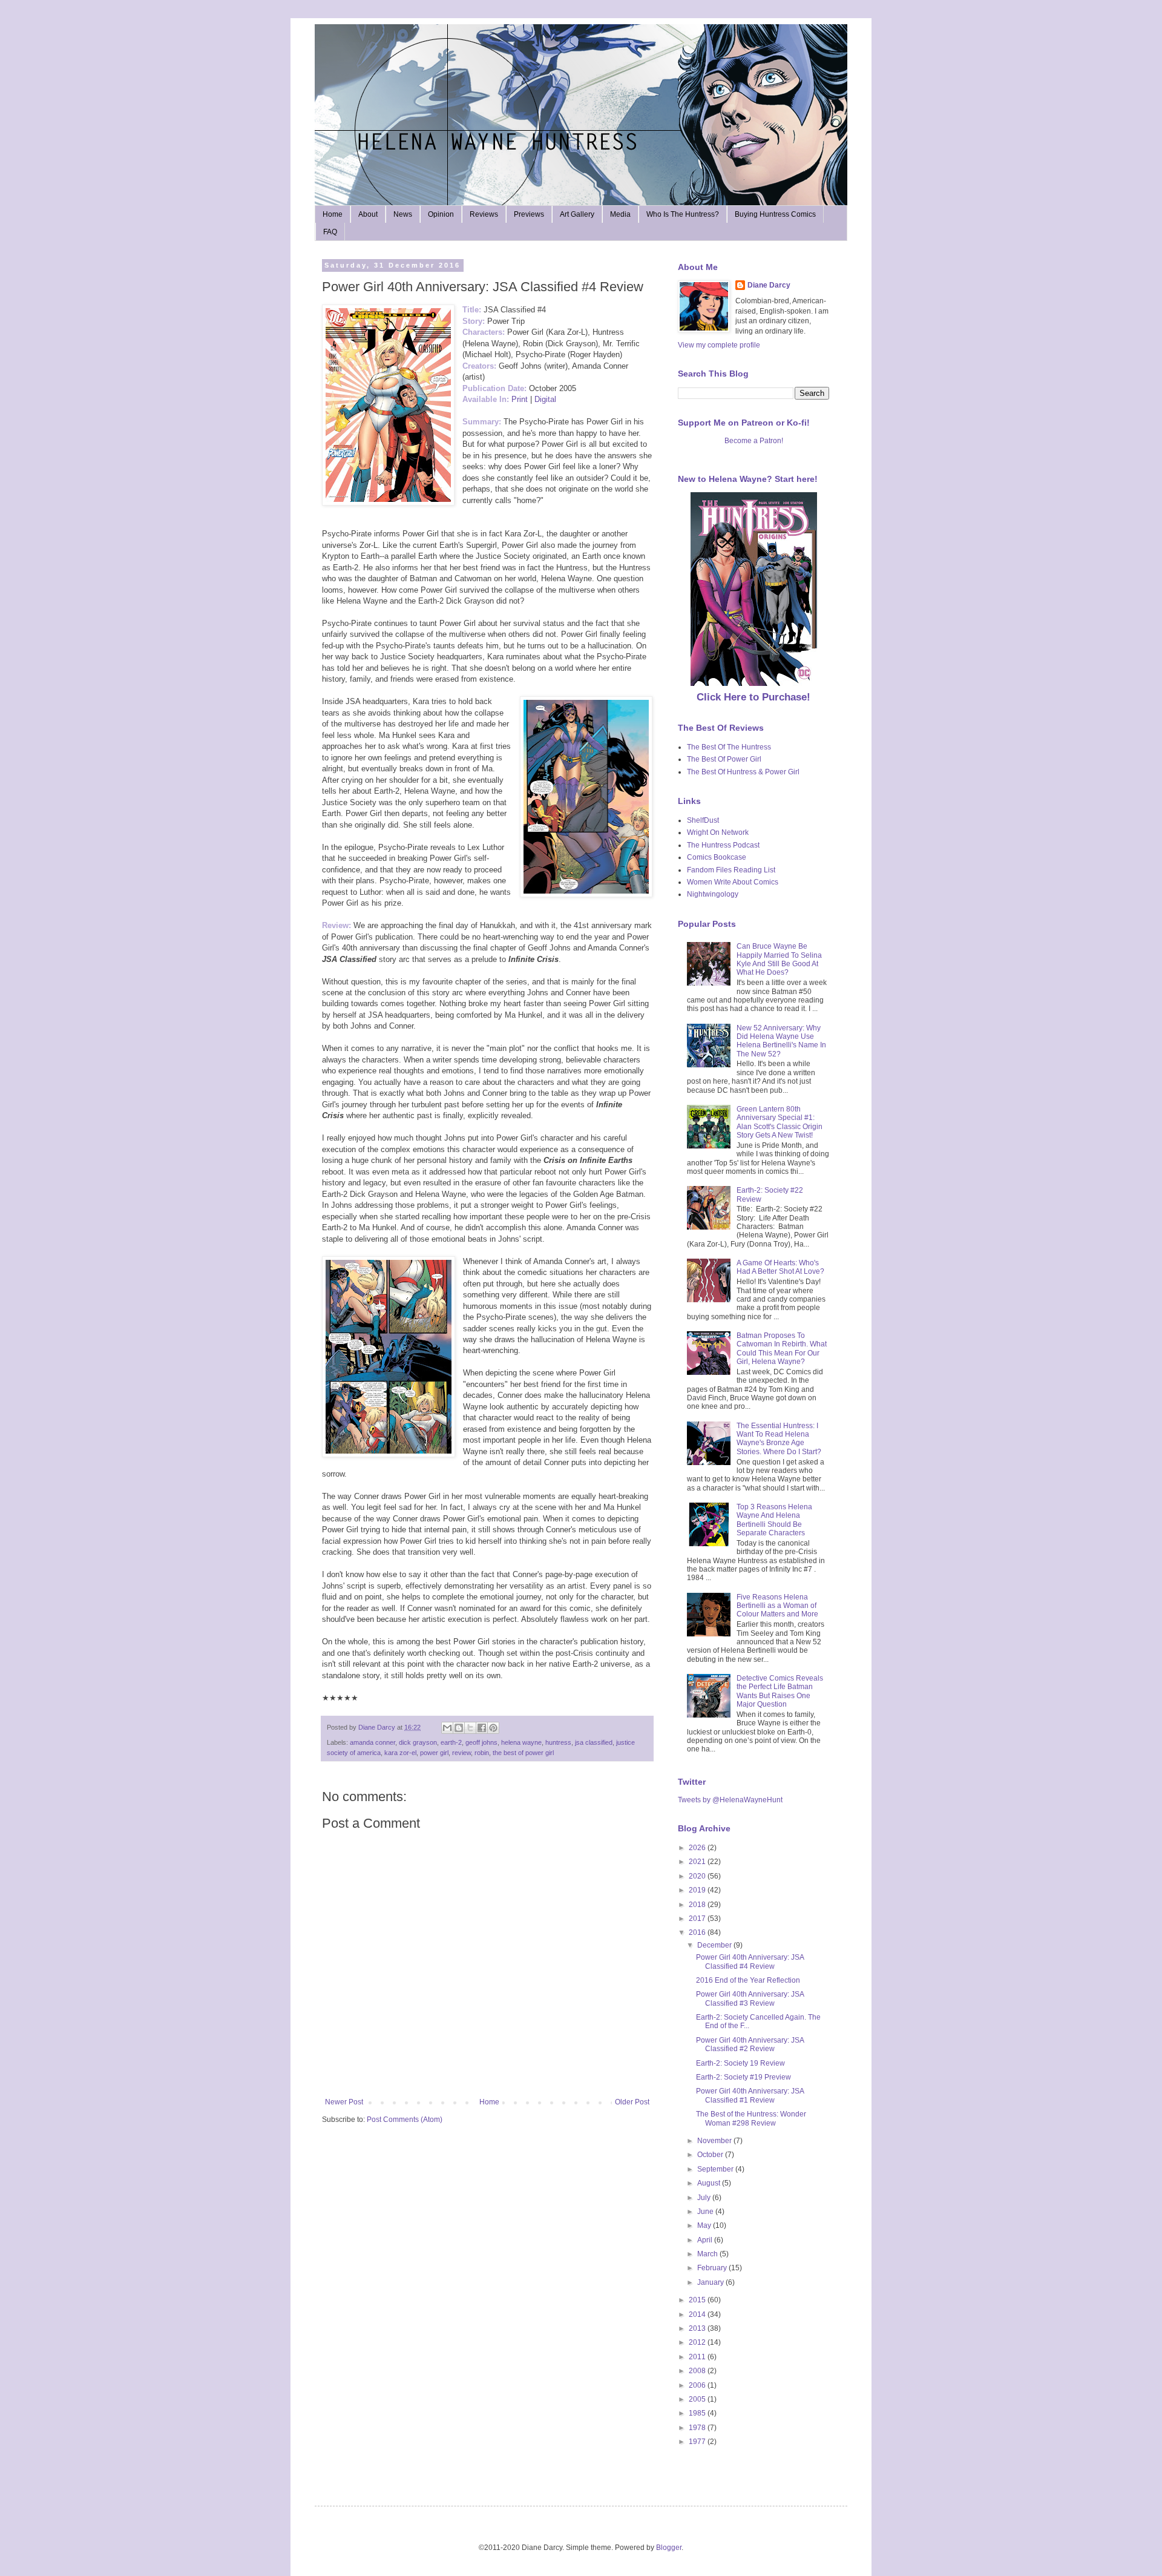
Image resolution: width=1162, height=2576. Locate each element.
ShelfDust (703, 820)
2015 (698, 2300)
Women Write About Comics (733, 882)
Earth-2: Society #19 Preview (743, 2077)
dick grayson (418, 1742)
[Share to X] (470, 1728)
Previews (529, 214)
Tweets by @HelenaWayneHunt (730, 1800)
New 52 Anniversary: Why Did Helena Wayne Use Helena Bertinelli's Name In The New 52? (781, 1041)
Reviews (484, 214)
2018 (698, 1905)
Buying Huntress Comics (775, 214)
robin (482, 1753)
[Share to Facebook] (482, 1728)
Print (520, 399)
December (715, 1945)
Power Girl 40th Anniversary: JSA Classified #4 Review (750, 1962)
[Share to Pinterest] (493, 1728)
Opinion (441, 214)
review (461, 1753)
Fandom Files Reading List (731, 870)
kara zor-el (400, 1753)
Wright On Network (718, 832)
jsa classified (594, 1742)
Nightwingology (713, 894)
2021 (698, 1862)
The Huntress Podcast (723, 845)
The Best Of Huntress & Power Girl (743, 772)
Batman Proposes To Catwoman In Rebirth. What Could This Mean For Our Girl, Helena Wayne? (782, 1349)
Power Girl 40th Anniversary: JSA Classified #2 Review (750, 2044)
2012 (698, 2342)
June (706, 2212)
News (403, 214)
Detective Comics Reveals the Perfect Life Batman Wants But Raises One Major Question (780, 1691)
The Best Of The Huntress (729, 747)
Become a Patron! (754, 441)
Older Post (632, 2102)
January (711, 2282)
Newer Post (344, 2102)
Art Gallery (577, 214)
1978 (698, 2428)
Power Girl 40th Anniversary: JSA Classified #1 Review (750, 2095)
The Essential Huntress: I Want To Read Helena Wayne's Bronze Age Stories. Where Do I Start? (779, 1439)
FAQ (330, 232)
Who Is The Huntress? (683, 214)
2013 (698, 2328)
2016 (698, 1932)
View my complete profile (719, 345)
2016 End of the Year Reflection (748, 1980)
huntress (558, 1742)
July (705, 2198)
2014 (698, 2314)
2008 (698, 2371)
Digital (545, 399)
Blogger (669, 2548)
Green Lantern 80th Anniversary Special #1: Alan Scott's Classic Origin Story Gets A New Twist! (780, 1122)
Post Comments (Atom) (405, 2120)
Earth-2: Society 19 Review (740, 2063)
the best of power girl (523, 1753)
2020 (698, 1876)
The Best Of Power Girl (724, 759)
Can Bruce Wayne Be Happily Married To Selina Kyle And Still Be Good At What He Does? (779, 959)
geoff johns (481, 1742)
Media (620, 214)
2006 (698, 2385)
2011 (698, 2357)
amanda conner (373, 1742)
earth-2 (451, 1742)
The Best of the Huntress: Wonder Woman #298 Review (751, 2118)
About (368, 214)
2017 (698, 1919)
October (711, 2155)
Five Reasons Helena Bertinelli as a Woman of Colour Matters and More (777, 1606)
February (713, 2268)
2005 (698, 2399)
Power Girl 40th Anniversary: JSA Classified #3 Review (750, 1998)
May (705, 2225)
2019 (698, 1890)
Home (333, 214)
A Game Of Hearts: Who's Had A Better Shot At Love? (780, 1267)
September (716, 2169)
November (715, 2141)
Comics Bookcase (717, 857)
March (708, 2254)
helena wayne (521, 1742)
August (710, 2183)
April (706, 2240)
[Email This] (447, 1728)
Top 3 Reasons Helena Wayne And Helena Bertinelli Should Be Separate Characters (774, 1520)
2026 (698, 1848)
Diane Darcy (769, 285)
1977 (698, 2442)
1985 (698, 2413)
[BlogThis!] (459, 1728)
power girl (434, 1753)
